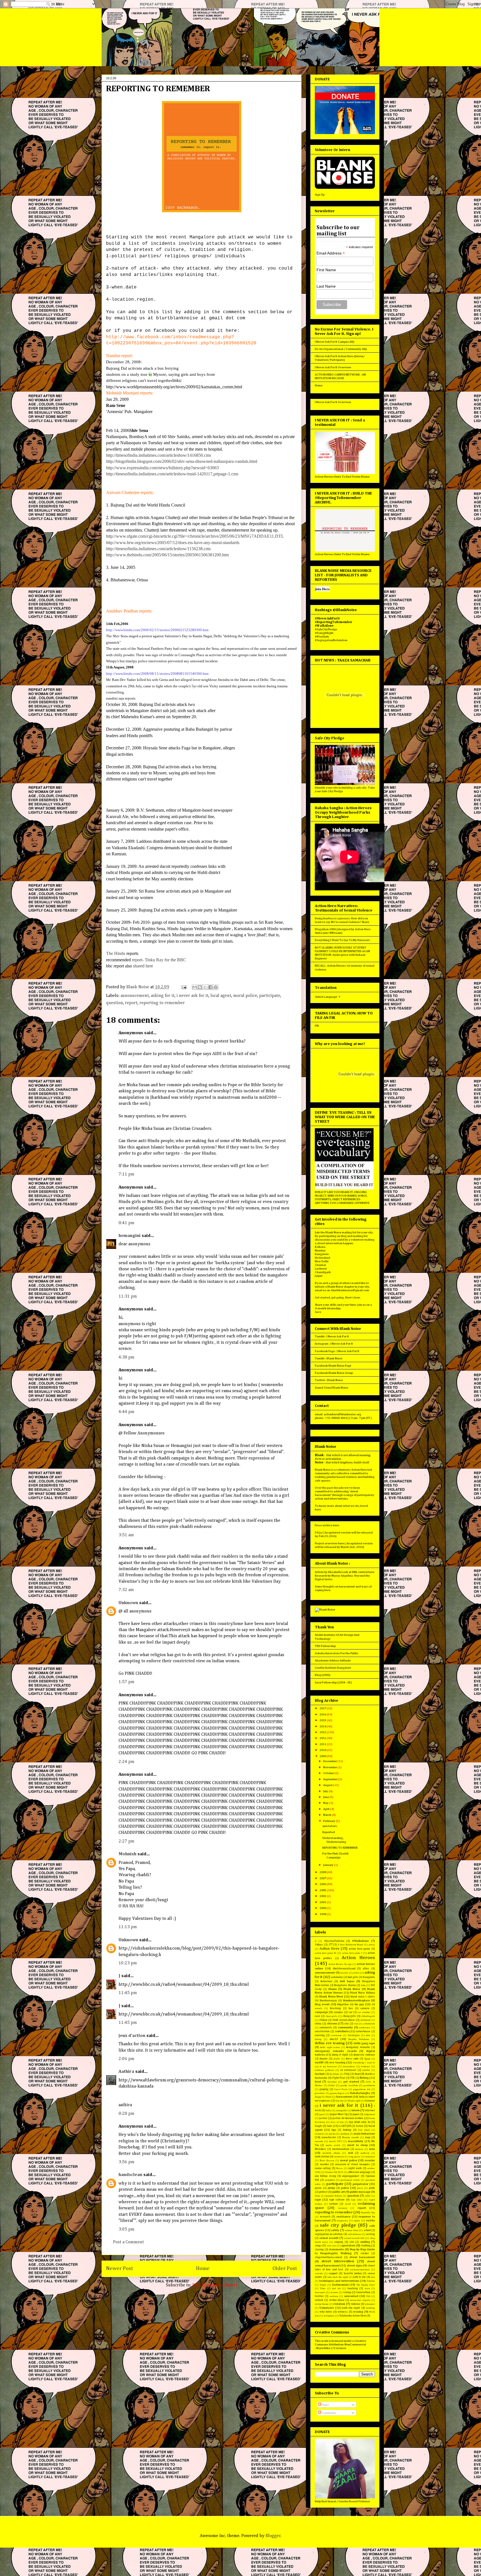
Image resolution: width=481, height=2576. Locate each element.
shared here (143, 966)
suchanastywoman (360, 2270)
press (360, 2188)
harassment (344, 2097)
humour (370, 2101)
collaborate (369, 2024)
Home (203, 2268)
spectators (348, 2245)
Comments (329, 2413)
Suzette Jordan (353, 2273)
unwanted (351, 2296)
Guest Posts (341, 2089)
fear (357, 2074)
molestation (322, 2157)
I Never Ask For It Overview (333, 367)
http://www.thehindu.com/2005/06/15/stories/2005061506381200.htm (167, 555)
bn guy (359, 2004)
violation (339, 2304)
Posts (325, 2405)
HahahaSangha (360, 2093)
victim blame (322, 2304)
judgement (369, 2114)
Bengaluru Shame (345, 1985)
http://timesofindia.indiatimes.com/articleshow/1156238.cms (158, 549)
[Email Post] (183, 987)
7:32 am (126, 1590)
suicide (319, 2274)
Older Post (285, 2268)
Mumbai (320, 1250)
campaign (321, 2012)
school (367, 2230)
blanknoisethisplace (356, 2000)
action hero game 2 (352, 1953)
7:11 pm (127, 1174)
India (328, 2111)
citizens (332, 2023)
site (352, 2242)
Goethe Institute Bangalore (333, 1668)
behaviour (326, 1981)
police (345, 2188)
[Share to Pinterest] (216, 987)
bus (351, 2008)
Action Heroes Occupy (340, 1964)
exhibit (366, 2070)
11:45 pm (128, 1993)
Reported (329, 1832)
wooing (358, 2312)
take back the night (338, 2277)
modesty (365, 2153)
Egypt (367, 2059)
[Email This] (195, 987)
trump (347, 2292)
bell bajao (347, 1981)
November (330, 1767)
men (372, 2149)
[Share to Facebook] (210, 987)
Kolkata (320, 1247)
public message (360, 2192)
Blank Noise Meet (331, 1996)
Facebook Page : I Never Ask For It (337, 1351)
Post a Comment (128, 2242)
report (131, 1003)
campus (338, 2012)
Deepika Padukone (359, 2039)
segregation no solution (329, 2234)
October (329, 1773)
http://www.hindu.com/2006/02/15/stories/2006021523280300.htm (157, 630)
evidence (366, 2067)
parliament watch (350, 2180)
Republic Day (368, 2213)
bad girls (353, 1977)
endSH (319, 2062)
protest (323, 2192)
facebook (320, 2074)
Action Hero (329, 1949)
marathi (319, 2141)
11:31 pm (128, 1296)
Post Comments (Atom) (215, 2285)
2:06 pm (127, 2059)
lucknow (319, 2134)
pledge (332, 2188)
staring (319, 2249)
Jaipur (319, 1276)
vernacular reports (360, 2300)
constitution (322, 2031)
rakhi (368, 2196)
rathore (333, 2204)
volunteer (370, 2304)
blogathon (343, 2004)
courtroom (336, 2035)
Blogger (273, 2536)
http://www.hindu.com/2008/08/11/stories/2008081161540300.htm (157, 674)
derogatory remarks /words (336, 2051)
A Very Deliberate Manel (350, 1945)
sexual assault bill (354, 2238)
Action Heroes (358, 1958)
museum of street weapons (353, 2164)
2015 (323, 1720)
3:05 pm (127, 2229)
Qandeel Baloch (334, 2196)
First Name (326, 270)
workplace (329, 2316)
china (318, 2024)
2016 (323, 1714)
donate (324, 2059)
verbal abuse (337, 2300)
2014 (323, 1726)
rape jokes (357, 2200)
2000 (323, 1908)
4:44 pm (127, 1412)
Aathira (126, 2072)
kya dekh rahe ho (360, 2122)
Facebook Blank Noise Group (334, 1373)
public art (339, 2192)
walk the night (351, 2308)
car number (364, 2012)
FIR (317, 1026)
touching (353, 2288)
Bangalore (322, 1254)
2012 (323, 1738)
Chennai (320, 1265)
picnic (318, 2188)
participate (270, 996)
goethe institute (349, 2085)
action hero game (359, 1949)
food (318, 2082)
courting (320, 2035)
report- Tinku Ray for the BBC (159, 960)
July (326, 1791)
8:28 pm (127, 2114)
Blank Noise (352, 1989)
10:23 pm (128, 1963)
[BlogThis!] (200, 987)
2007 (323, 1878)
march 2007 (336, 2141)
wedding (370, 2308)
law (330, 2126)
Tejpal (323, 2285)
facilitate (334, 2074)
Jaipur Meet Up (339, 2114)
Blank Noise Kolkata (363, 1993)
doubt (337, 2059)
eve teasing (337, 2062)
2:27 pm (127, 1841)
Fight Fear (339, 2078)
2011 (323, 1744)
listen (360, 2126)
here (318, 1509)
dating (318, 2039)
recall (348, 2204)
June (326, 1797)
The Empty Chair (366, 2285)
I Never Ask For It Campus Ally (335, 342)
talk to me (359, 2277)
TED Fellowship (325, 1646)
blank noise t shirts (363, 1997)
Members (321, 2149)
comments (326, 2027)
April (327, 1809)
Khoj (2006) (323, 1675)
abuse (372, 1945)
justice (323, 2118)
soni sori (332, 2246)
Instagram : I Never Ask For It (334, 1344)
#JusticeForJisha (334, 1941)
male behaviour (365, 2134)
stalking (366, 2246)
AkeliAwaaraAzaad (344, 1969)
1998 (323, 1914)
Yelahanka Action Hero (353, 2316)
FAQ (347, 2074)
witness (343, 2312)
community (345, 2027)
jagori (322, 2114)
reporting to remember (162, 1003)
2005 (323, 1890)
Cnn (356, 2024)
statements (336, 2249)
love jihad (364, 2130)
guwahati (320, 2093)
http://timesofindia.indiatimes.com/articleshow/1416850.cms (159, 455)
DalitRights (354, 2035)
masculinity (356, 2141)
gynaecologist (337, 2093)
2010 (323, 1750)
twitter (319, 2296)
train (367, 2289)
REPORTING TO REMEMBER (340, 1848)
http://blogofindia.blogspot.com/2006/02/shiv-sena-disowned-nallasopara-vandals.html (182, 461)
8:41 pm (127, 1223)
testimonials (340, 2285)
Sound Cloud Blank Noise (332, 1388)
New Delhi (322, 1261)
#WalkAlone (360, 1941)
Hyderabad (322, 1258)
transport (320, 2292)
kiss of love (337, 2122)
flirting (364, 2078)
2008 (323, 1872)
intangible (341, 2111)
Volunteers (327, 2308)
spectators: (330, 1826)
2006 (323, 1884)
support (333, 2273)
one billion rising (326, 2176)
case (317, 2016)
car (351, 2012)
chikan (323, 2020)
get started (351, 2082)
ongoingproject (351, 2176)
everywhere (349, 2067)
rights (357, 2221)
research (325, 2217)
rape (318, 2200)
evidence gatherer (325, 2070)
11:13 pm (128, 1927)
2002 (323, 1896)
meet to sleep (358, 2145)
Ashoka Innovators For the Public (337, 1653)
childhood (365, 2020)
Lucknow (321, 1269)
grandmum (369, 2085)
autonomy (337, 1977)
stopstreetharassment (329, 2257)
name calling (323, 2168)
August (328, 1785)
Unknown (128, 1603)
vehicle (319, 2300)
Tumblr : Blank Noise (329, 1358)
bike (363, 1985)
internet (370, 2110)
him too (339, 2101)
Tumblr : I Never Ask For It (332, 1336)
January (329, 1865)
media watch (333, 2145)
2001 (323, 1902)
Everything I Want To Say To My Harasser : (343, 940)
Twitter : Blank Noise (329, 1380)
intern (356, 2110)
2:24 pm (127, 1762)
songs (318, 2246)
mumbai (370, 2160)
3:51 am (126, 1535)
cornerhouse (363, 2031)
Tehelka (371, 2281)
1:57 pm (127, 1682)
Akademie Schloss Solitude (333, 1660)
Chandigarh (323, 1272)
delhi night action (330, 2047)
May (326, 1803)
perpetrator (360, 2184)
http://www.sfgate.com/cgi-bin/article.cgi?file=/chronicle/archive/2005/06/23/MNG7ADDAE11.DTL (195, 536)
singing (339, 2242)
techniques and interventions (339, 2281)
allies (366, 1969)
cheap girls (349, 2016)
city (347, 2024)
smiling (365, 2242)
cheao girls (331, 2016)
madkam (345, 2134)
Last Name (326, 286)
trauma (334, 2292)
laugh (318, 2126)
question (115, 1003)
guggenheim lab (362, 2089)
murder (324, 2164)
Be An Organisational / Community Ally (341, 349)
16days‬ (319, 1945)
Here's (349, 1297)
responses (342, 2221)
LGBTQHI (345, 2126)
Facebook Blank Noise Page (333, 1366)
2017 (323, 1708)
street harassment (362, 2257)
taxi (373, 2277)
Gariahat (332, 2082)
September (331, 1779)
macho (332, 2134)
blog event (322, 2004)
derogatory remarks (358, 2047)
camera (365, 2008)
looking (347, 2130)
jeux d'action (132, 2036)
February (330, 1821)
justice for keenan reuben (348, 2118)
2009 (323, 1756)
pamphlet (330, 2180)
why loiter (326, 2312)
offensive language (359, 2172)
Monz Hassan (327, 2161)
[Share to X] (205, 987)
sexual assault (329, 2238)
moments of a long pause (348, 2157)
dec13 (334, 2039)
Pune (317, 2196)
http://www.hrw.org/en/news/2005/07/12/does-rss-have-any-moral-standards (173, 543)
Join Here (322, 589)
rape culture (337, 2200)
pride (372, 2188)
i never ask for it (192, 996)
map (368, 2137)
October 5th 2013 (334, 2172)
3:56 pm (127, 2162)
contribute (342, 2031)
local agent (221, 996)
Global (332, 2085)
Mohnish (127, 1854)
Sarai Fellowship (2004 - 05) (333, 1682)
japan (356, 2114)
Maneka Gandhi (350, 2137)
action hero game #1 (326, 1953)
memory (359, 2149)
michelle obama (331, 2153)
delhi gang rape (364, 2043)
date (368, 2035)
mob (350, 2153)
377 (331, 1945)
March (327, 1815)
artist (356, 1973)
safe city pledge (338, 2225)
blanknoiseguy (328, 2000)
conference (365, 2028)
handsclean (130, 2175)
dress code (352, 2059)
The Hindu (116, 953)
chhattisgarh (368, 2016)
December (330, 1761)
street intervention (338, 2261)
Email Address (331, 253)
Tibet (323, 2289)
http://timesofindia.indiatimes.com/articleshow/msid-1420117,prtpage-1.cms (172, 474)
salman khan (352, 2230)
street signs (355, 2265)
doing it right (340, 2055)
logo (334, 2130)
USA (368, 2296)
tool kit (336, 2289)
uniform (334, 2296)
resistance (343, 2216)
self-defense (354, 2234)
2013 (323, 1732)
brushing (335, 2008)
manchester (329, 2137)
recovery (343, 2208)
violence (355, 2304)
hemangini (130, 1236)
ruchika (370, 2221)
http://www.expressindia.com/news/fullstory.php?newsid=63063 (162, 468)
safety (335, 2230)
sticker (365, 2253)
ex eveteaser (349, 2070)
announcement (135, 996)
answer (344, 1973)
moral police (245, 996)
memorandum (341, 2149)
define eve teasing (330, 2043)
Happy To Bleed (323, 2097)
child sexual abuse (344, 2020)
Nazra (339, 2168)
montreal (370, 2157)
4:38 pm (127, 1357)
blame (333, 1989)
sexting (370, 2234)
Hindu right (354, 2101)
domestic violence (364, 2055)
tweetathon (363, 2292)
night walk (355, 2168)
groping (324, 2089)
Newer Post (120, 2268)
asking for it (163, 996)
